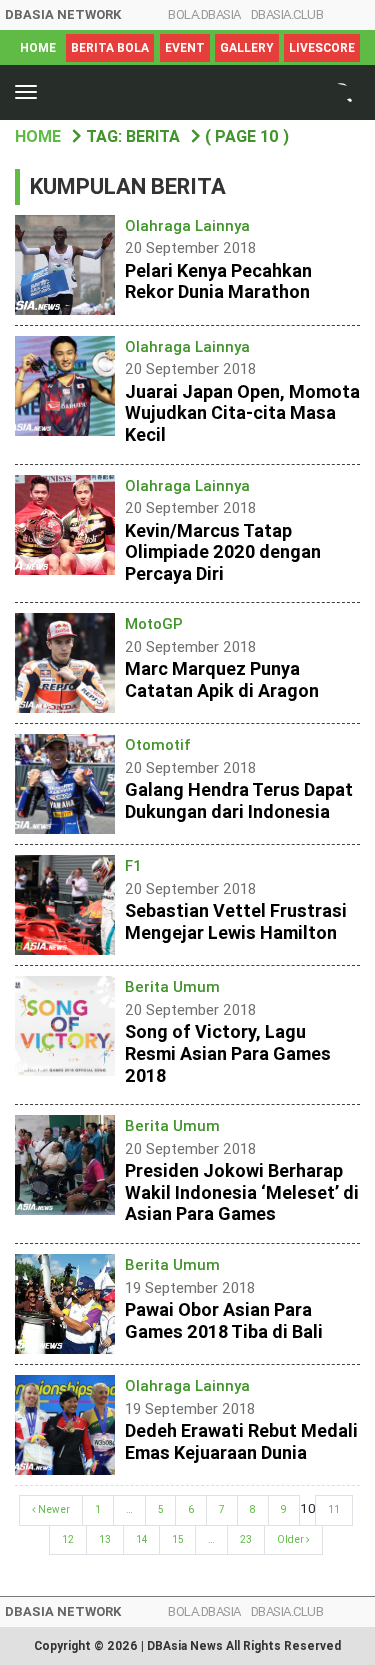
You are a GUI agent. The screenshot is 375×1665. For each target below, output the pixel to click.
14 (141, 1539)
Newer (53, 1509)
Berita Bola (110, 48)
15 (177, 1539)
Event (185, 48)
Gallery (247, 48)
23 (246, 1539)
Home (38, 48)
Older (291, 1539)
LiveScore (322, 48)
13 (105, 1539)
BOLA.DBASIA (204, 14)
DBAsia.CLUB (287, 14)
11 (334, 1509)
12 (68, 1539)
